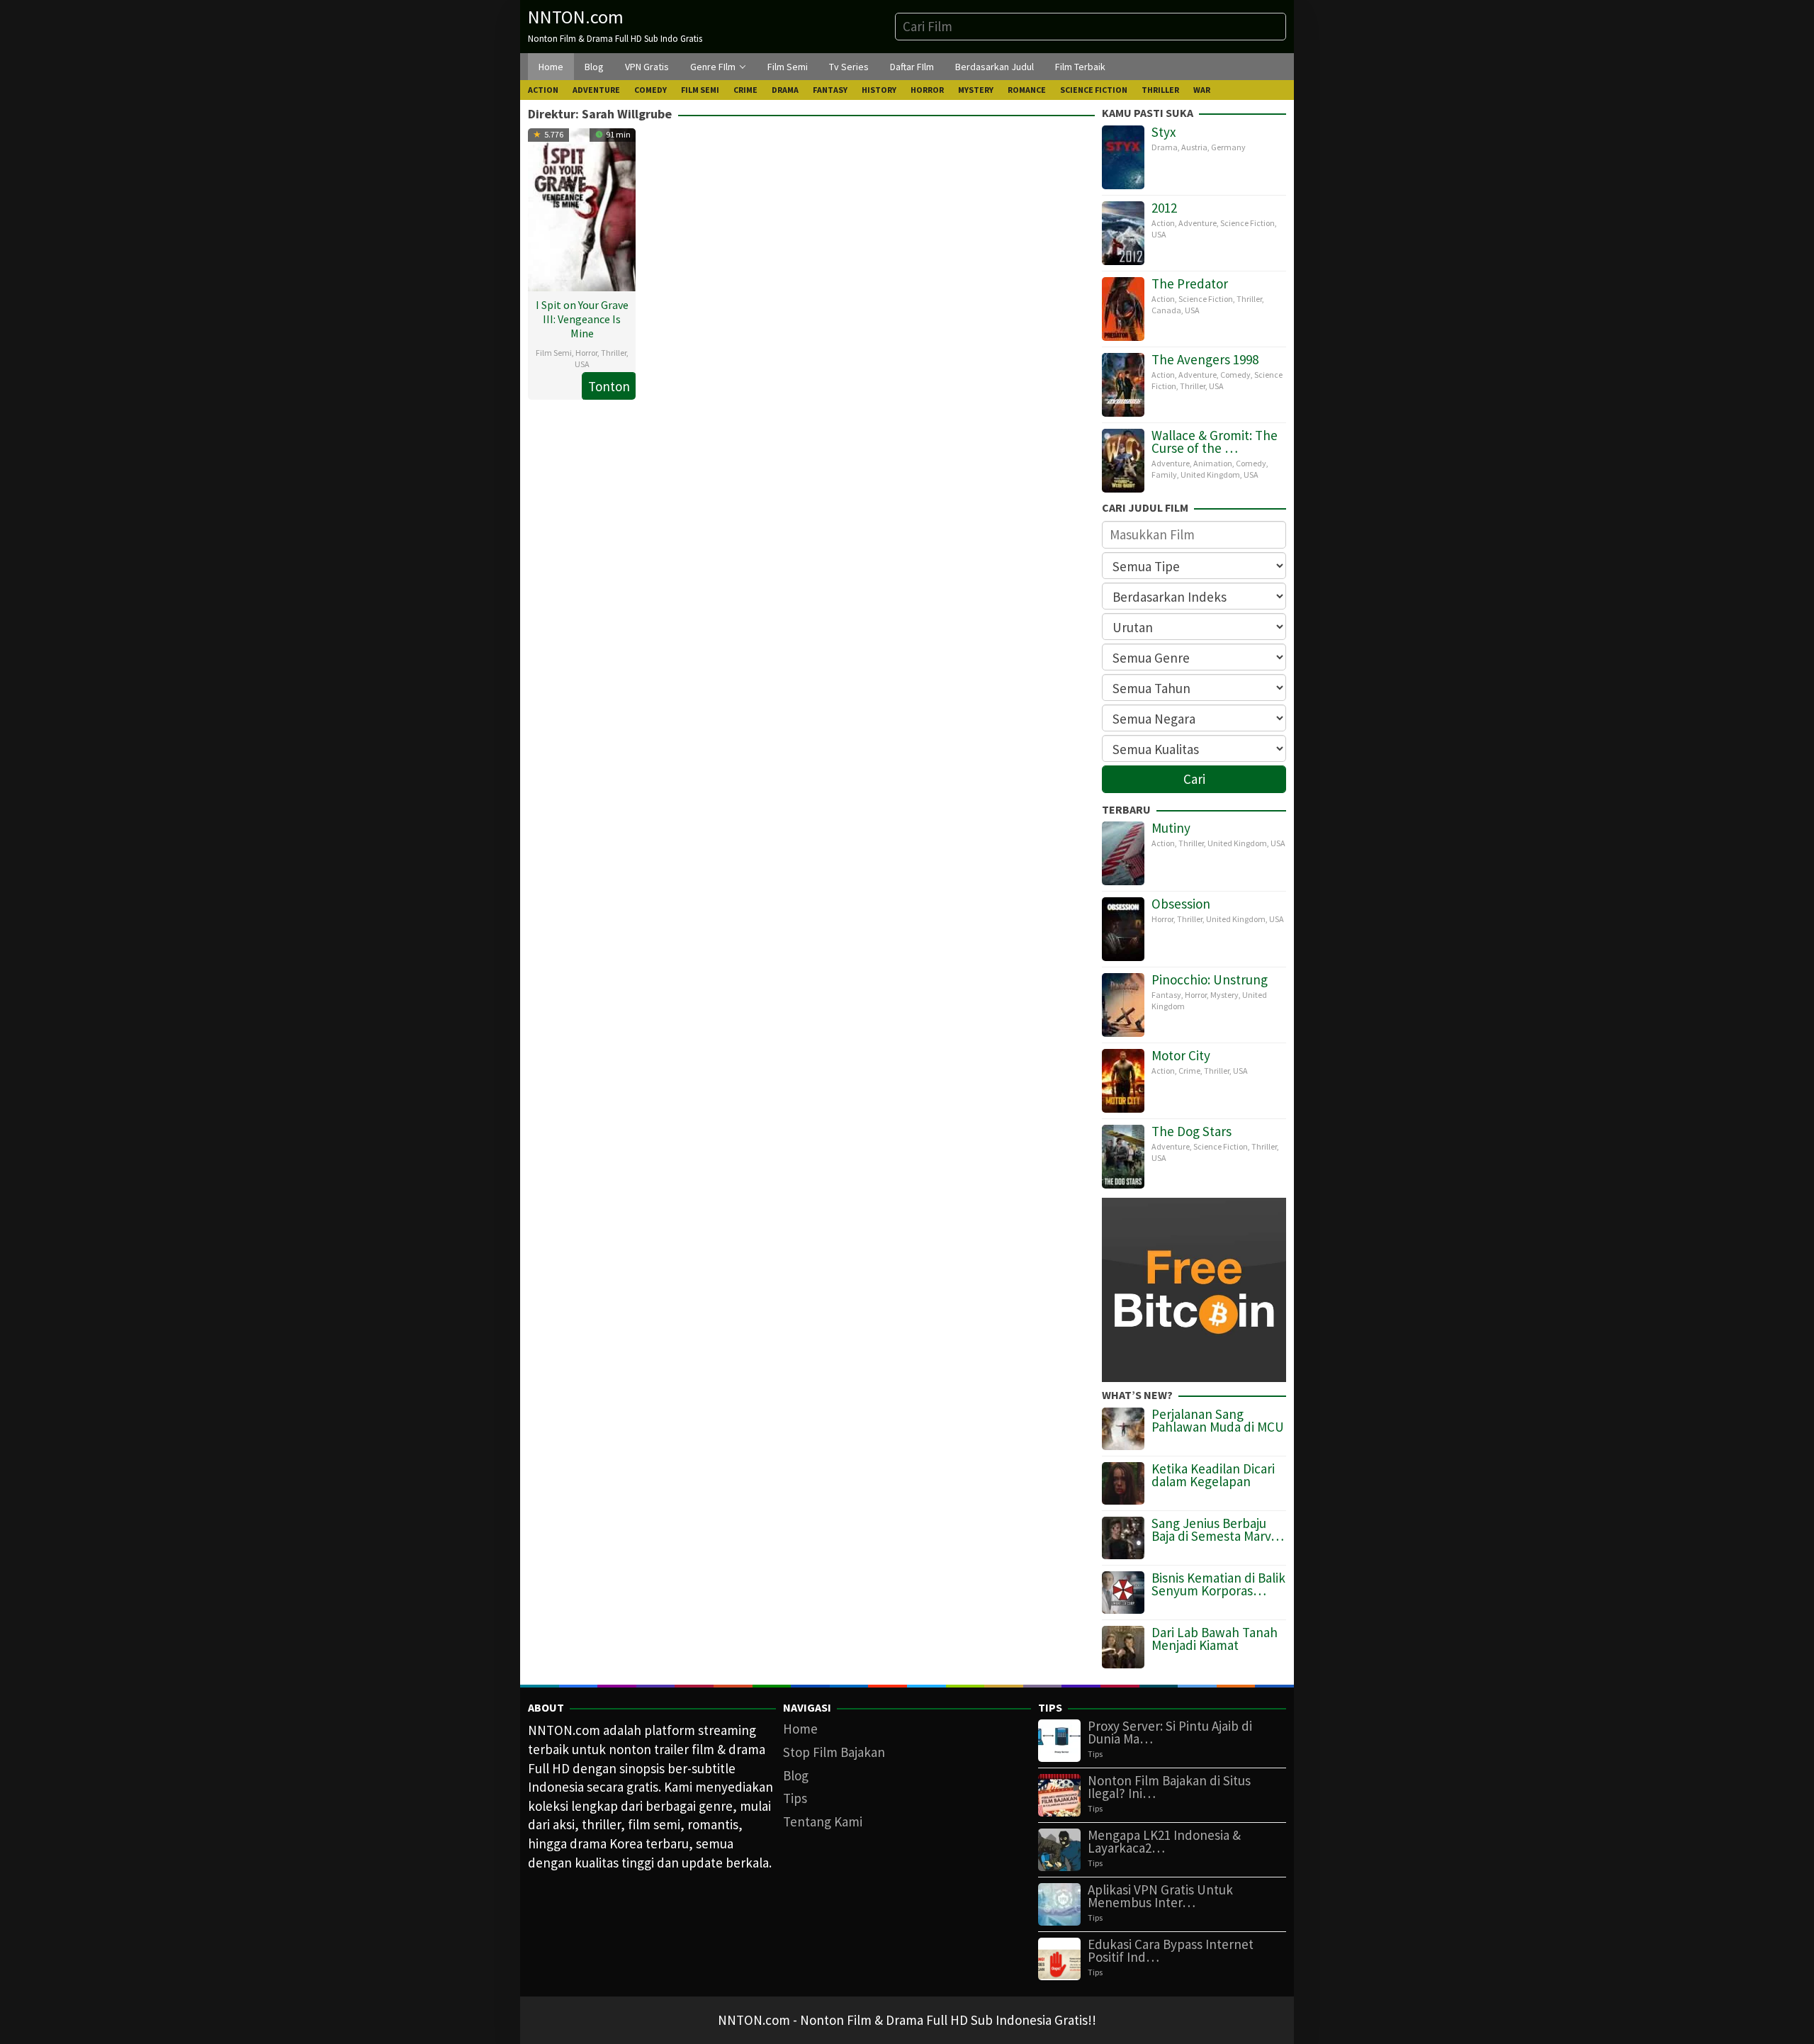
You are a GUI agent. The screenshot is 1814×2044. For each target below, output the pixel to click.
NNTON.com (576, 17)
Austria (1194, 147)
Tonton (609, 386)
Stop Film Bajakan (834, 1752)
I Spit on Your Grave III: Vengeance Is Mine (582, 319)
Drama (1165, 147)
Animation (1213, 463)
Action (1163, 223)
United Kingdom (1210, 474)
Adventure (1198, 223)
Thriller (614, 353)
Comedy (1235, 375)
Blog (796, 1775)
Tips (795, 1798)
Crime (1189, 1071)
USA (582, 364)
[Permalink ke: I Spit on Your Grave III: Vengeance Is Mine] (582, 208)
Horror (586, 353)
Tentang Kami (823, 1821)
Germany (1228, 147)
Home (800, 1729)
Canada (1166, 310)
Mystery (1224, 995)
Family (1164, 474)
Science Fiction (1247, 223)
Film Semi (554, 353)
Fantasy (1166, 995)
